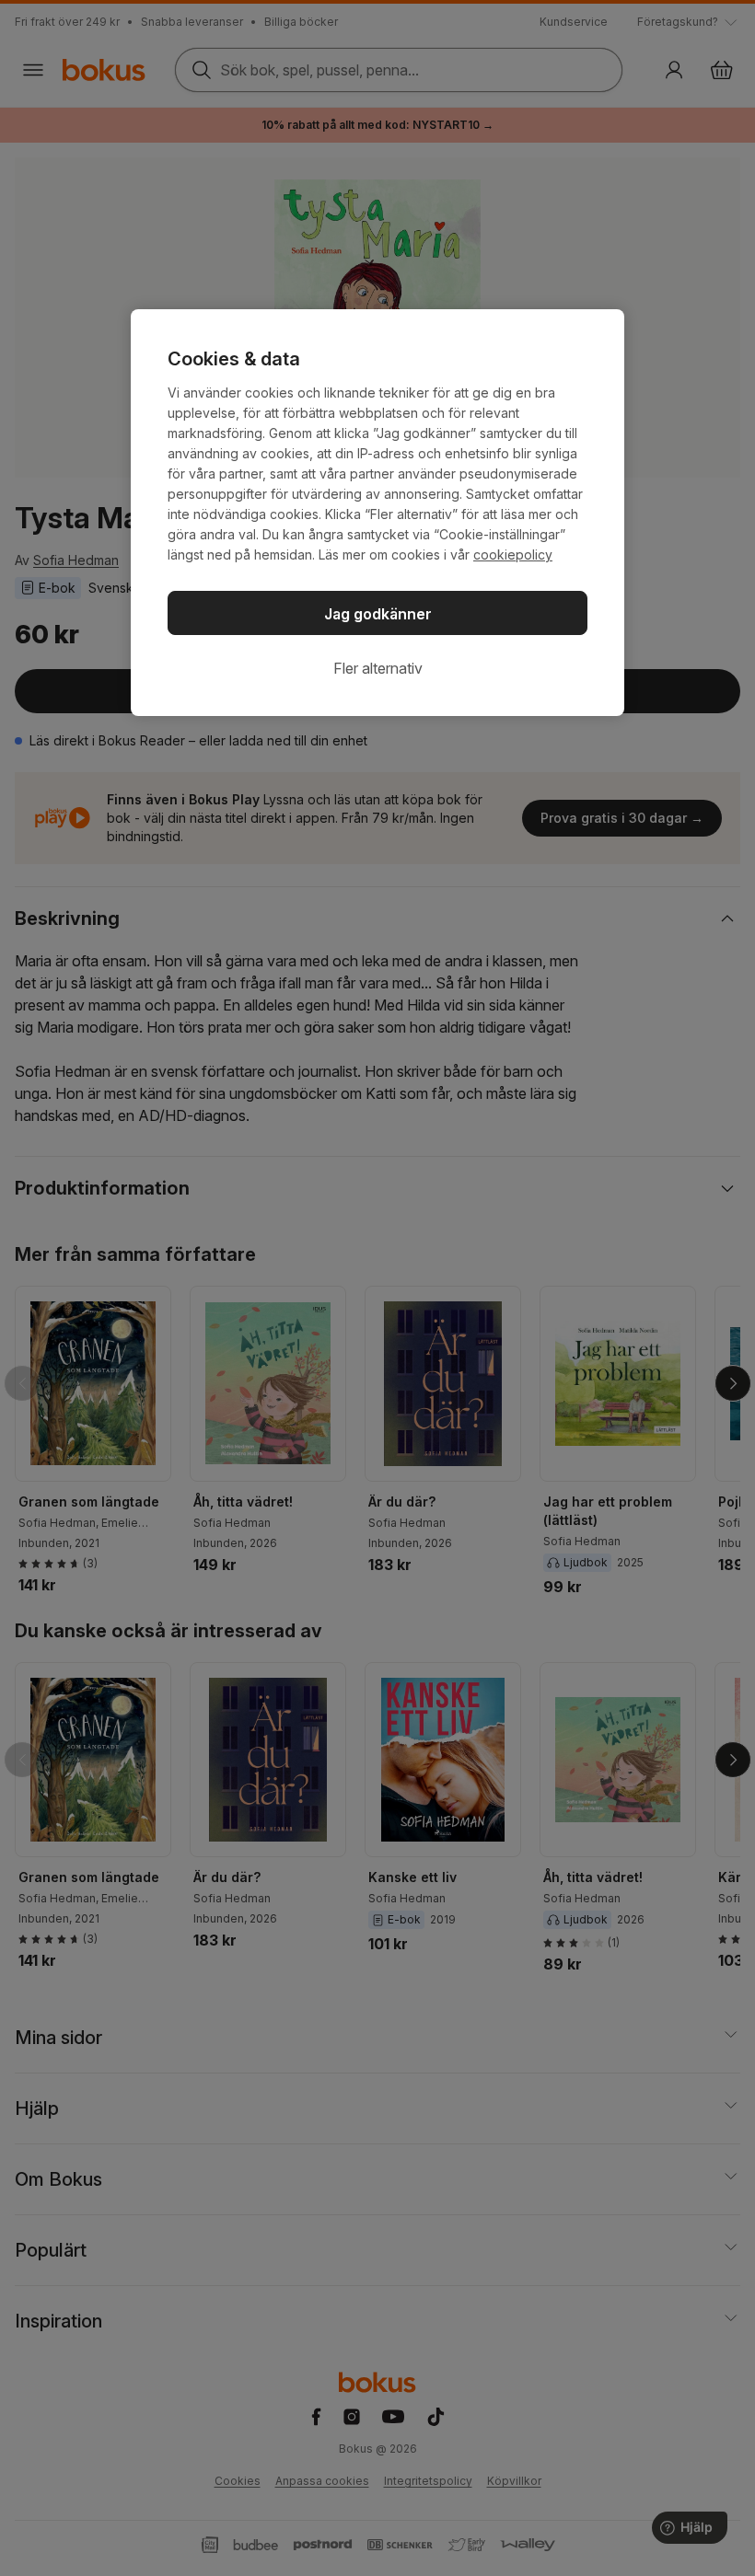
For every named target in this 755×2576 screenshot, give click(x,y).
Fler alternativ (378, 668)
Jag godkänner (378, 614)
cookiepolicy (513, 554)
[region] (377, 513)
